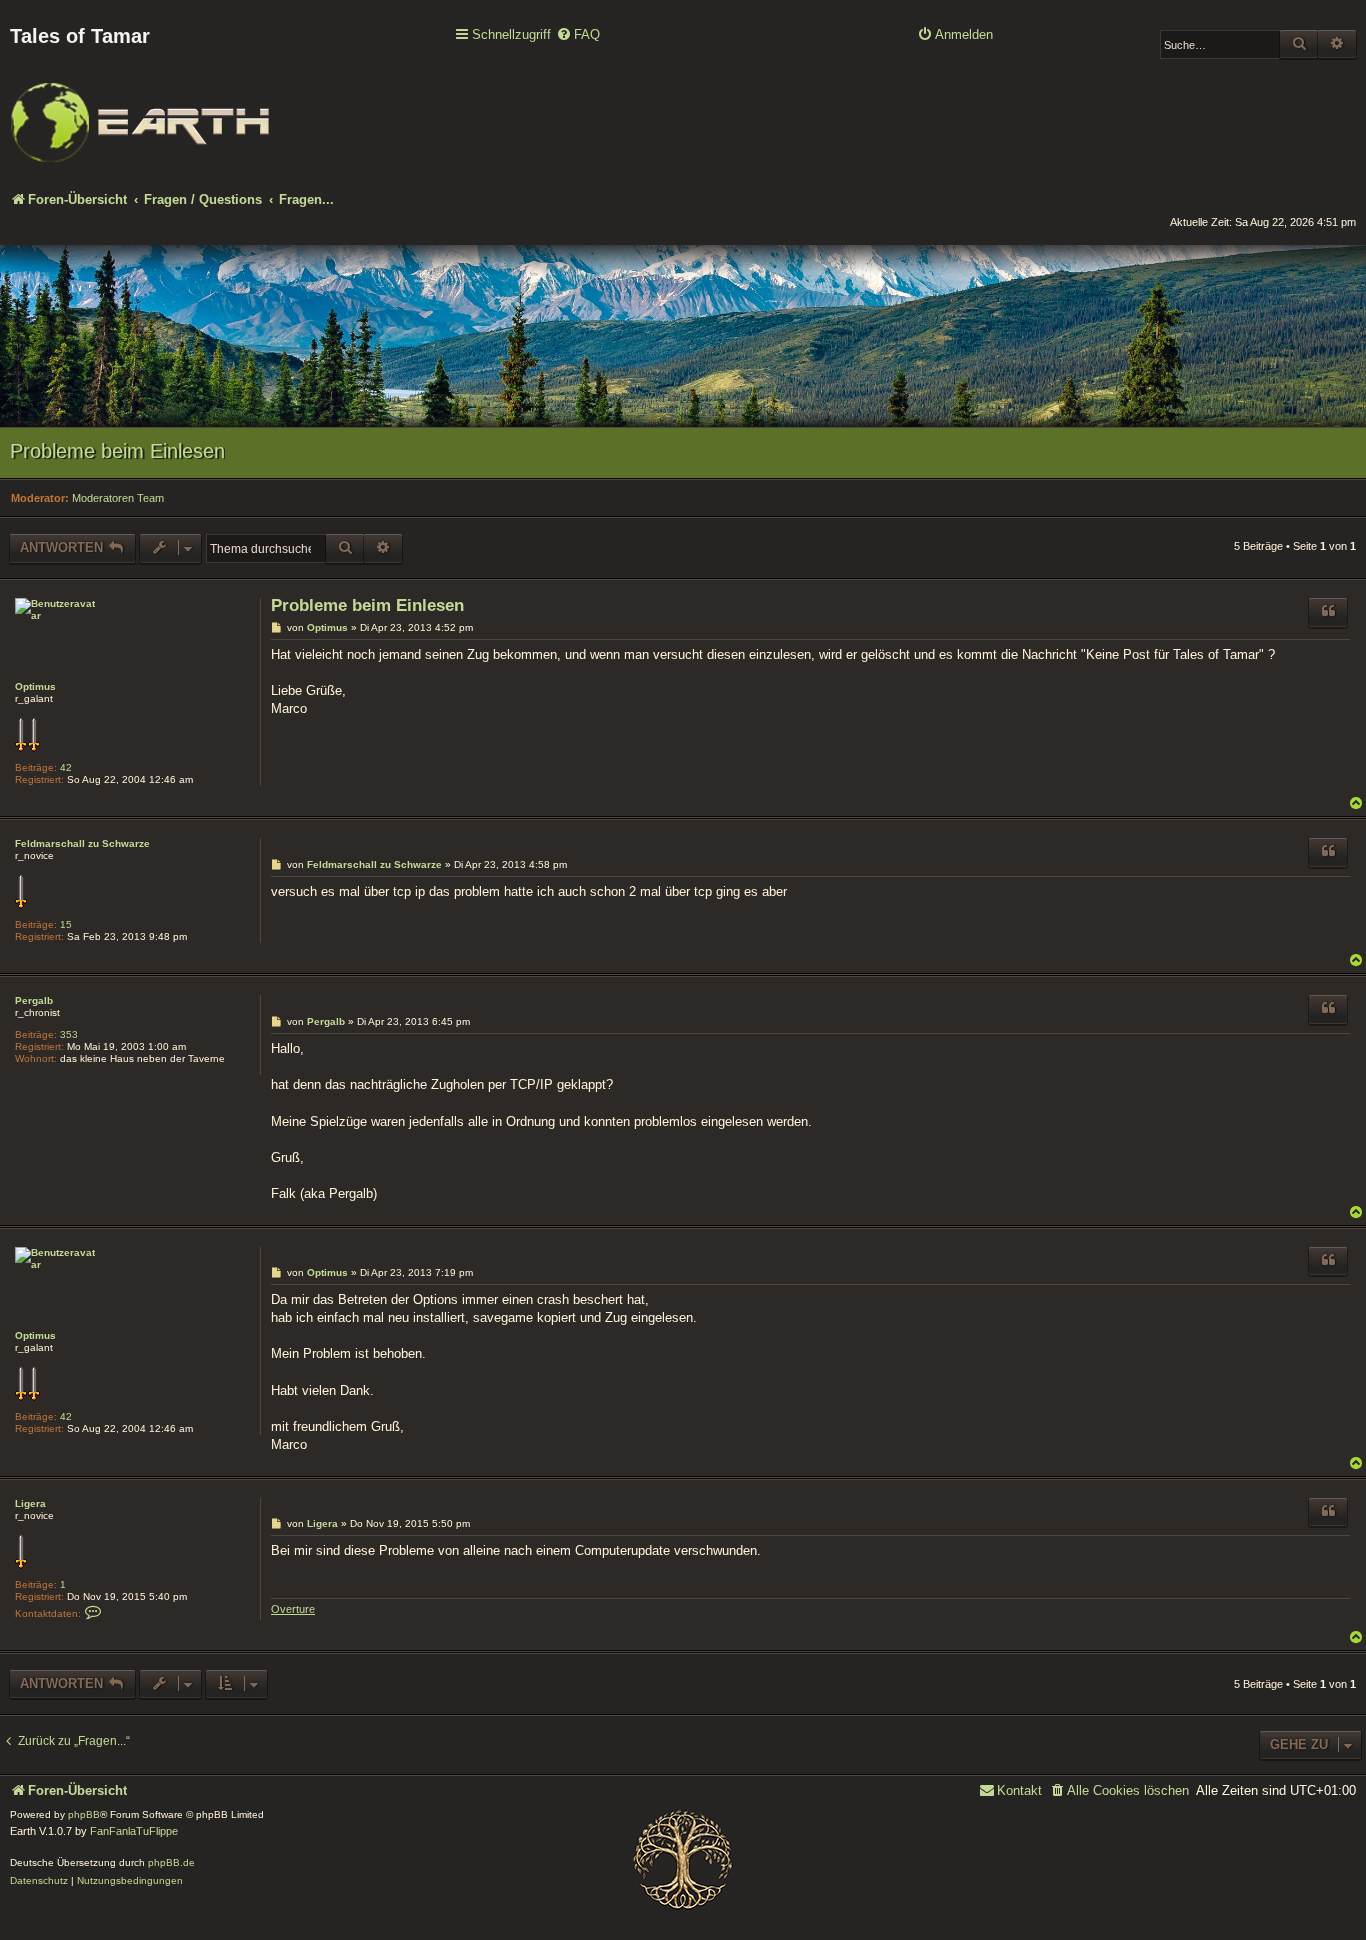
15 (66, 924)
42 (66, 767)
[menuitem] (578, 35)
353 (69, 1034)
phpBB (84, 1814)
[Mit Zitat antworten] (1328, 612)
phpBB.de (171, 1862)
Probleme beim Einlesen (117, 451)
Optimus (35, 686)
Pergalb (34, 1000)
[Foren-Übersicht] (140, 109)
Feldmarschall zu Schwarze (82, 843)
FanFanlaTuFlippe (134, 1831)
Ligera (30, 1503)
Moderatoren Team (118, 498)
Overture (293, 1609)
